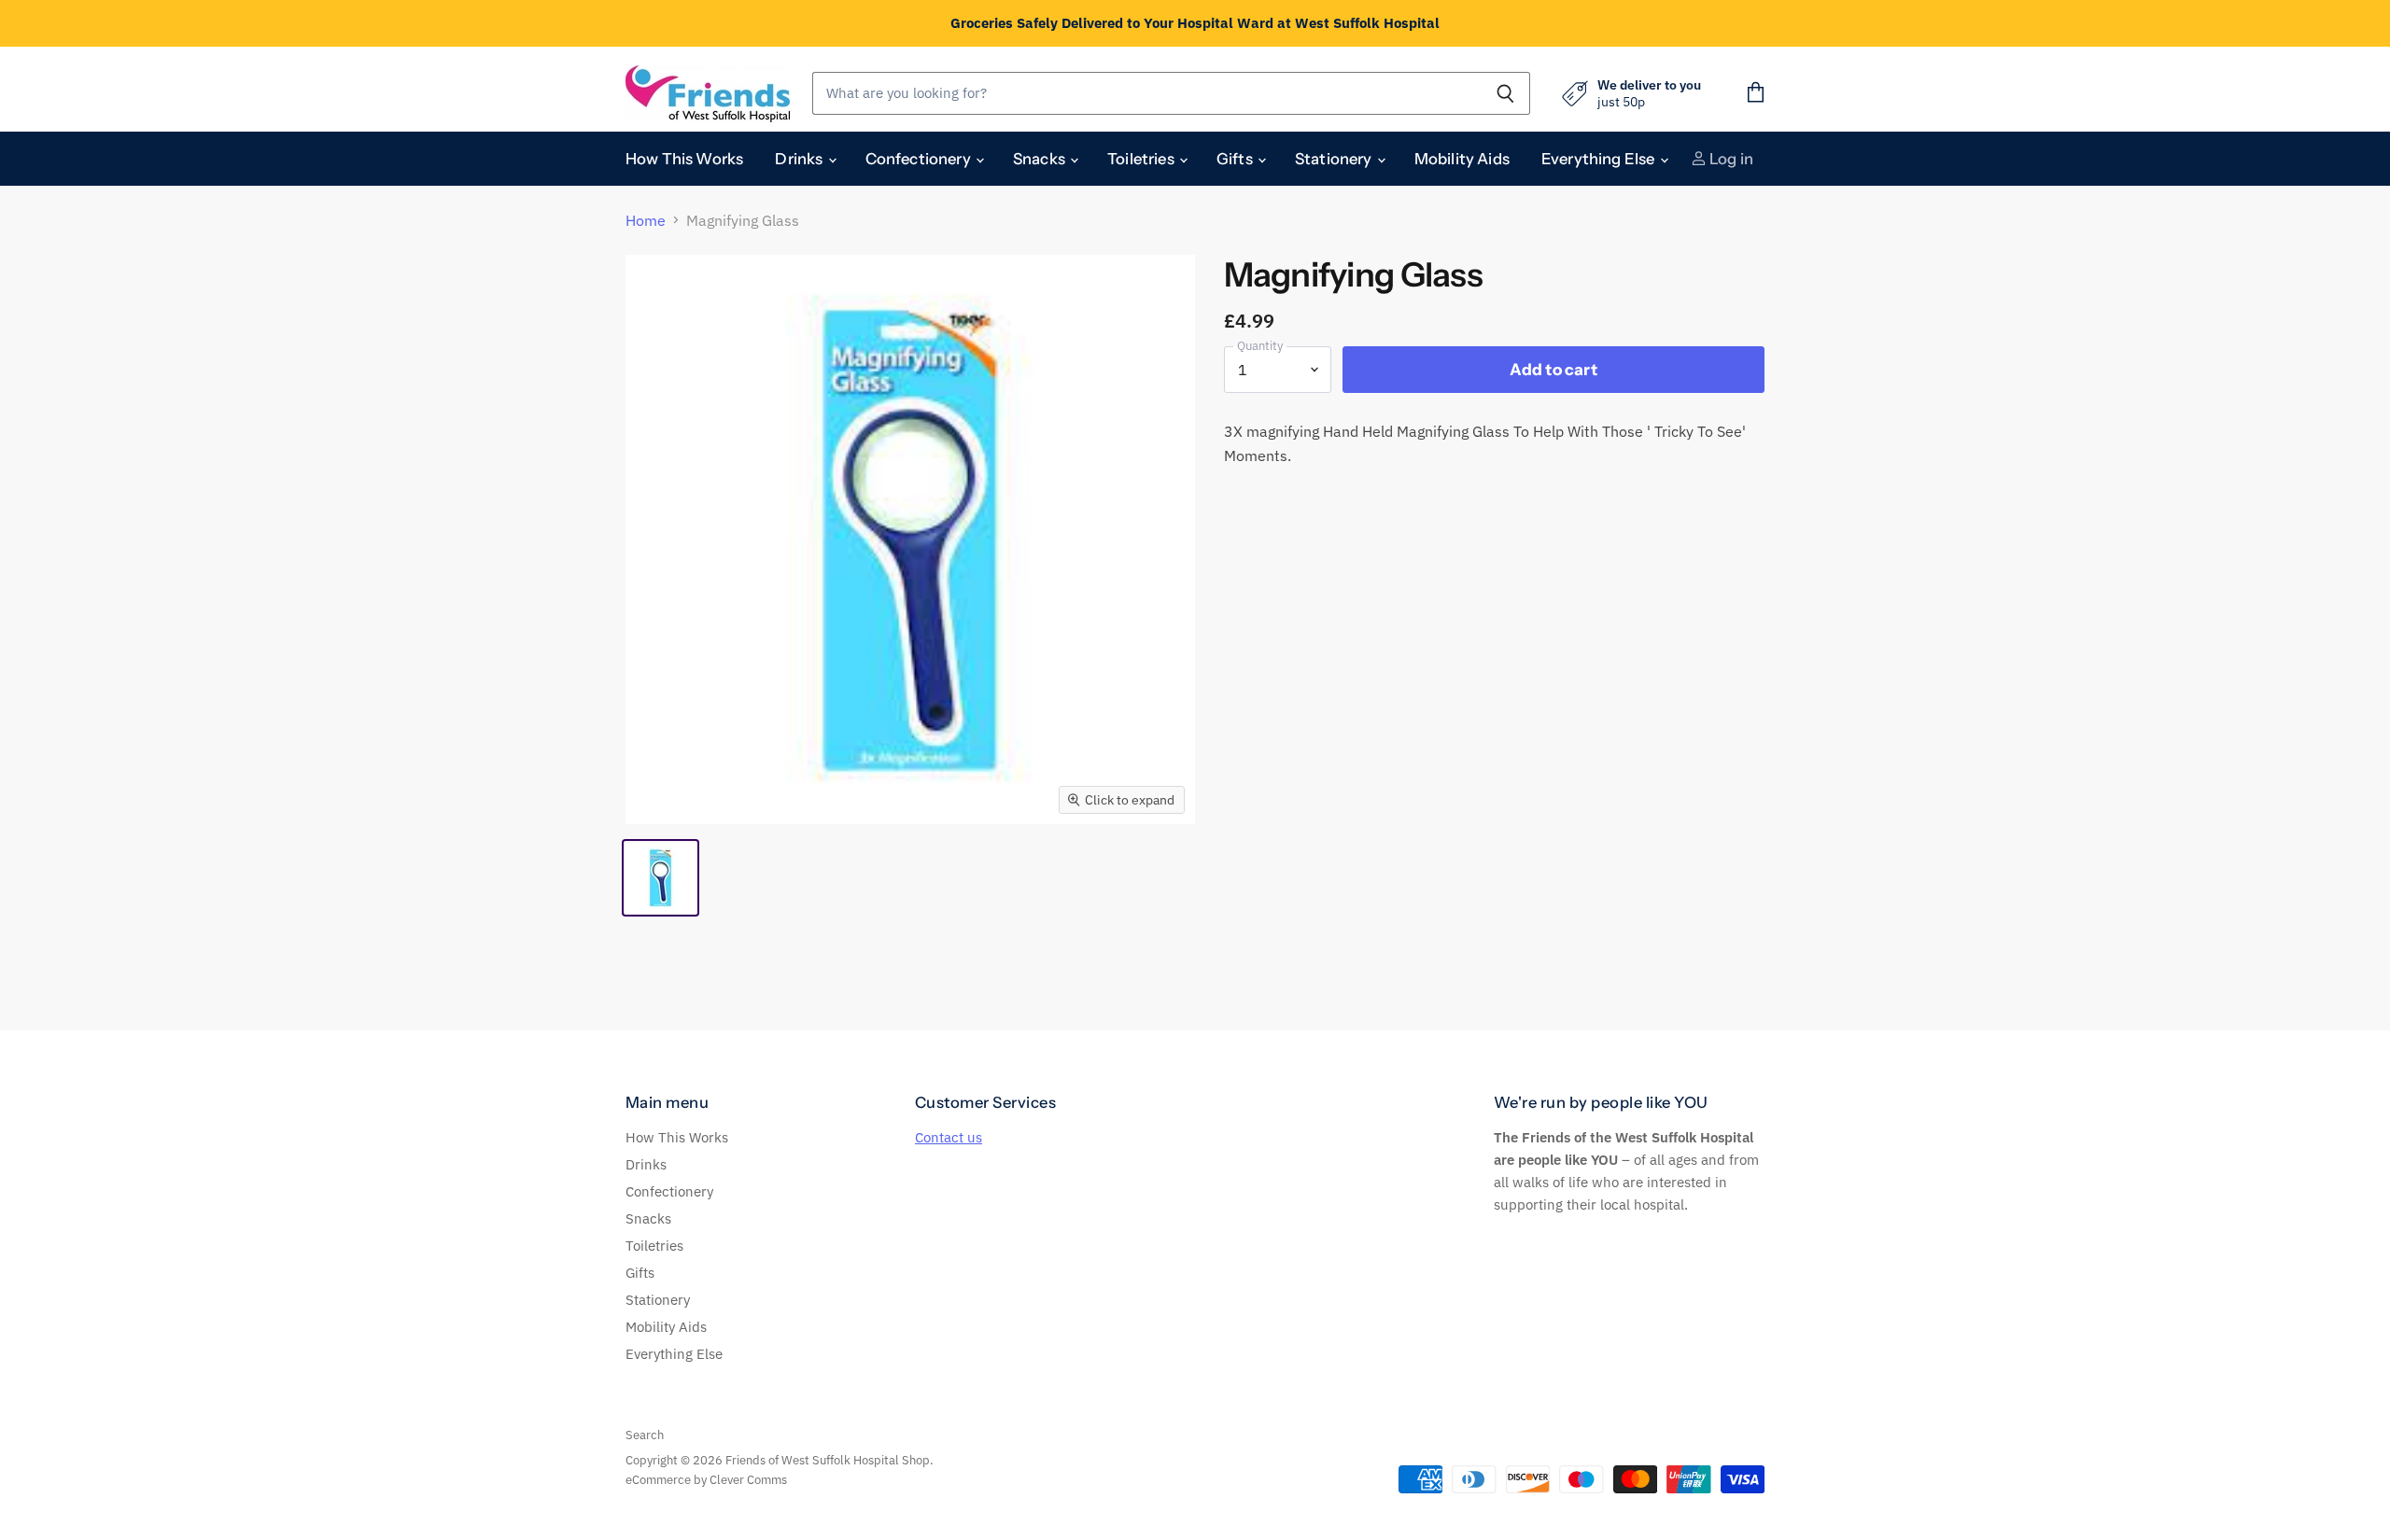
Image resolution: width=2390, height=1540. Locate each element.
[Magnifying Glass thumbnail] (661, 878)
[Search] (1505, 93)
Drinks (800, 159)
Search (645, 1435)
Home (646, 220)
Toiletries (1142, 159)
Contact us (949, 1137)
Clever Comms (748, 1480)
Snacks (1040, 159)
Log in (1730, 159)
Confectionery (920, 159)
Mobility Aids (1462, 159)
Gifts (1236, 159)
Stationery (1335, 159)
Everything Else (1600, 159)
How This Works (684, 159)
